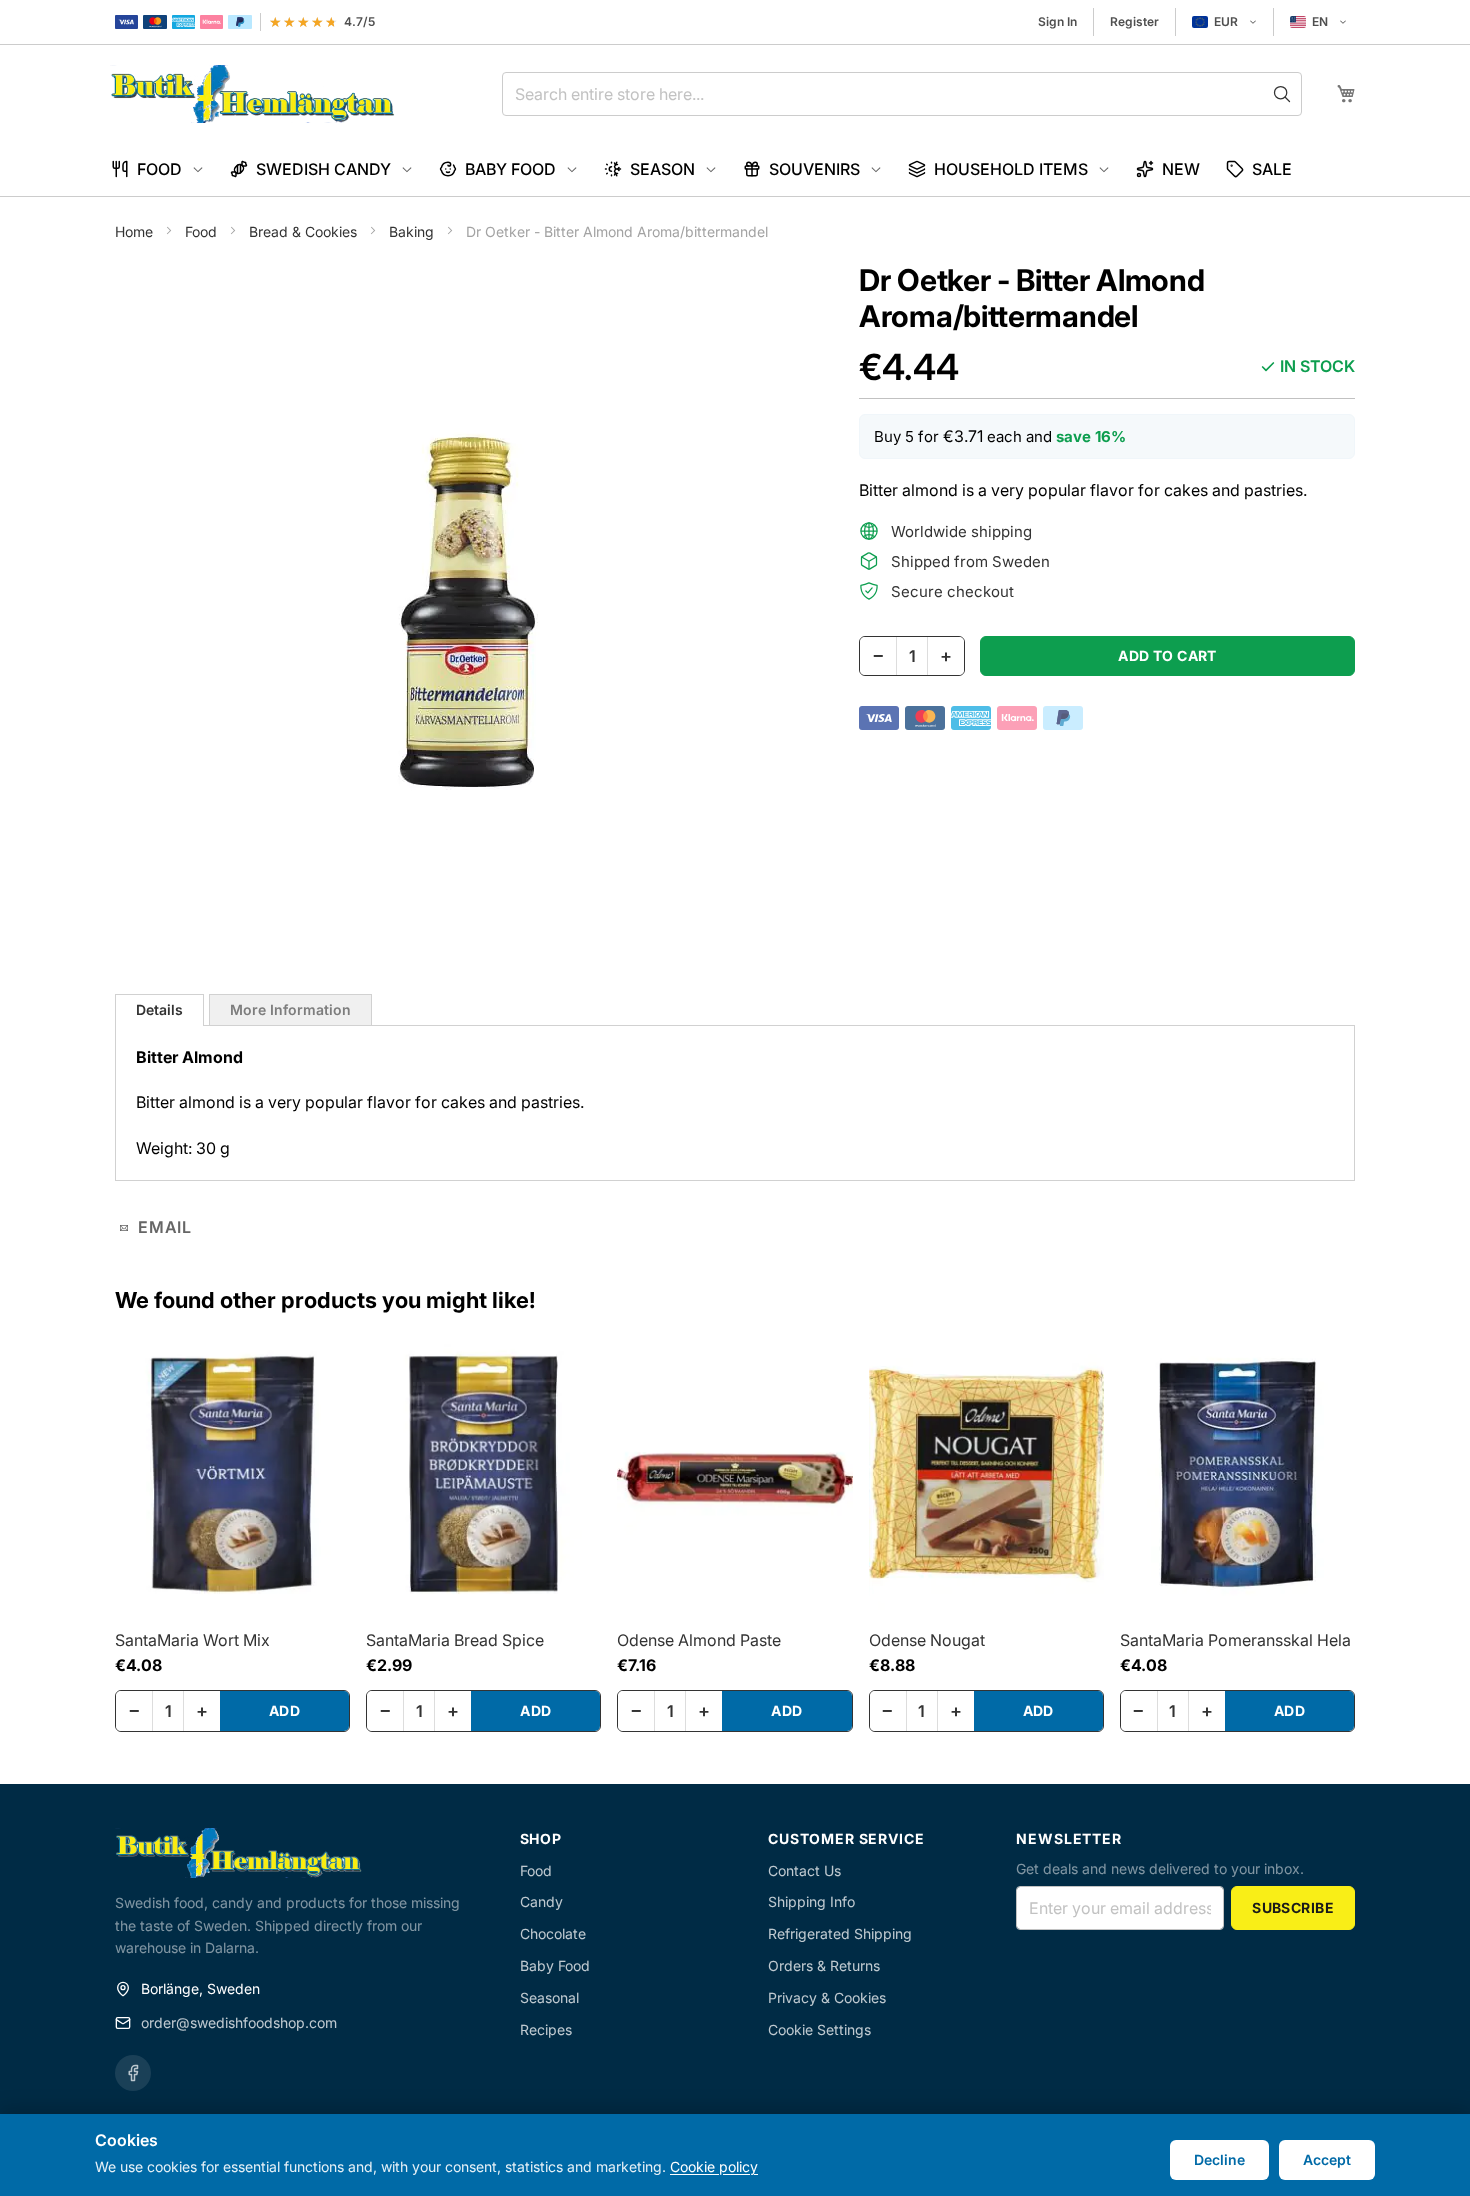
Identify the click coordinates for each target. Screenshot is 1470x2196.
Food (203, 231)
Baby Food (555, 1965)
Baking (413, 231)
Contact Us (804, 1870)
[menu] (735, 169)
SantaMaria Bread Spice (455, 1640)
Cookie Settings (819, 2029)
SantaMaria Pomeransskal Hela (1235, 1640)
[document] (735, 2155)
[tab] (159, 1010)
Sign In (1057, 21)
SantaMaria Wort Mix (192, 1640)
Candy (541, 1901)
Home (136, 231)
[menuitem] (157, 169)
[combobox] (902, 94)
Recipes (546, 2029)
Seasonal (549, 1997)
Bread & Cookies (305, 231)
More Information (290, 1009)
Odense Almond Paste (699, 1640)
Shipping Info (811, 1901)
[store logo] (252, 94)
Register (1134, 21)
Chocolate (553, 1933)
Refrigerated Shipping (840, 1933)
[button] (1224, 22)
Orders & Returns (824, 1965)
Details (159, 1009)
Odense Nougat (927, 1640)
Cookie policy (714, 2166)
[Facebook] (133, 2073)
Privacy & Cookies (827, 1997)
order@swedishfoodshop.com (239, 2022)
